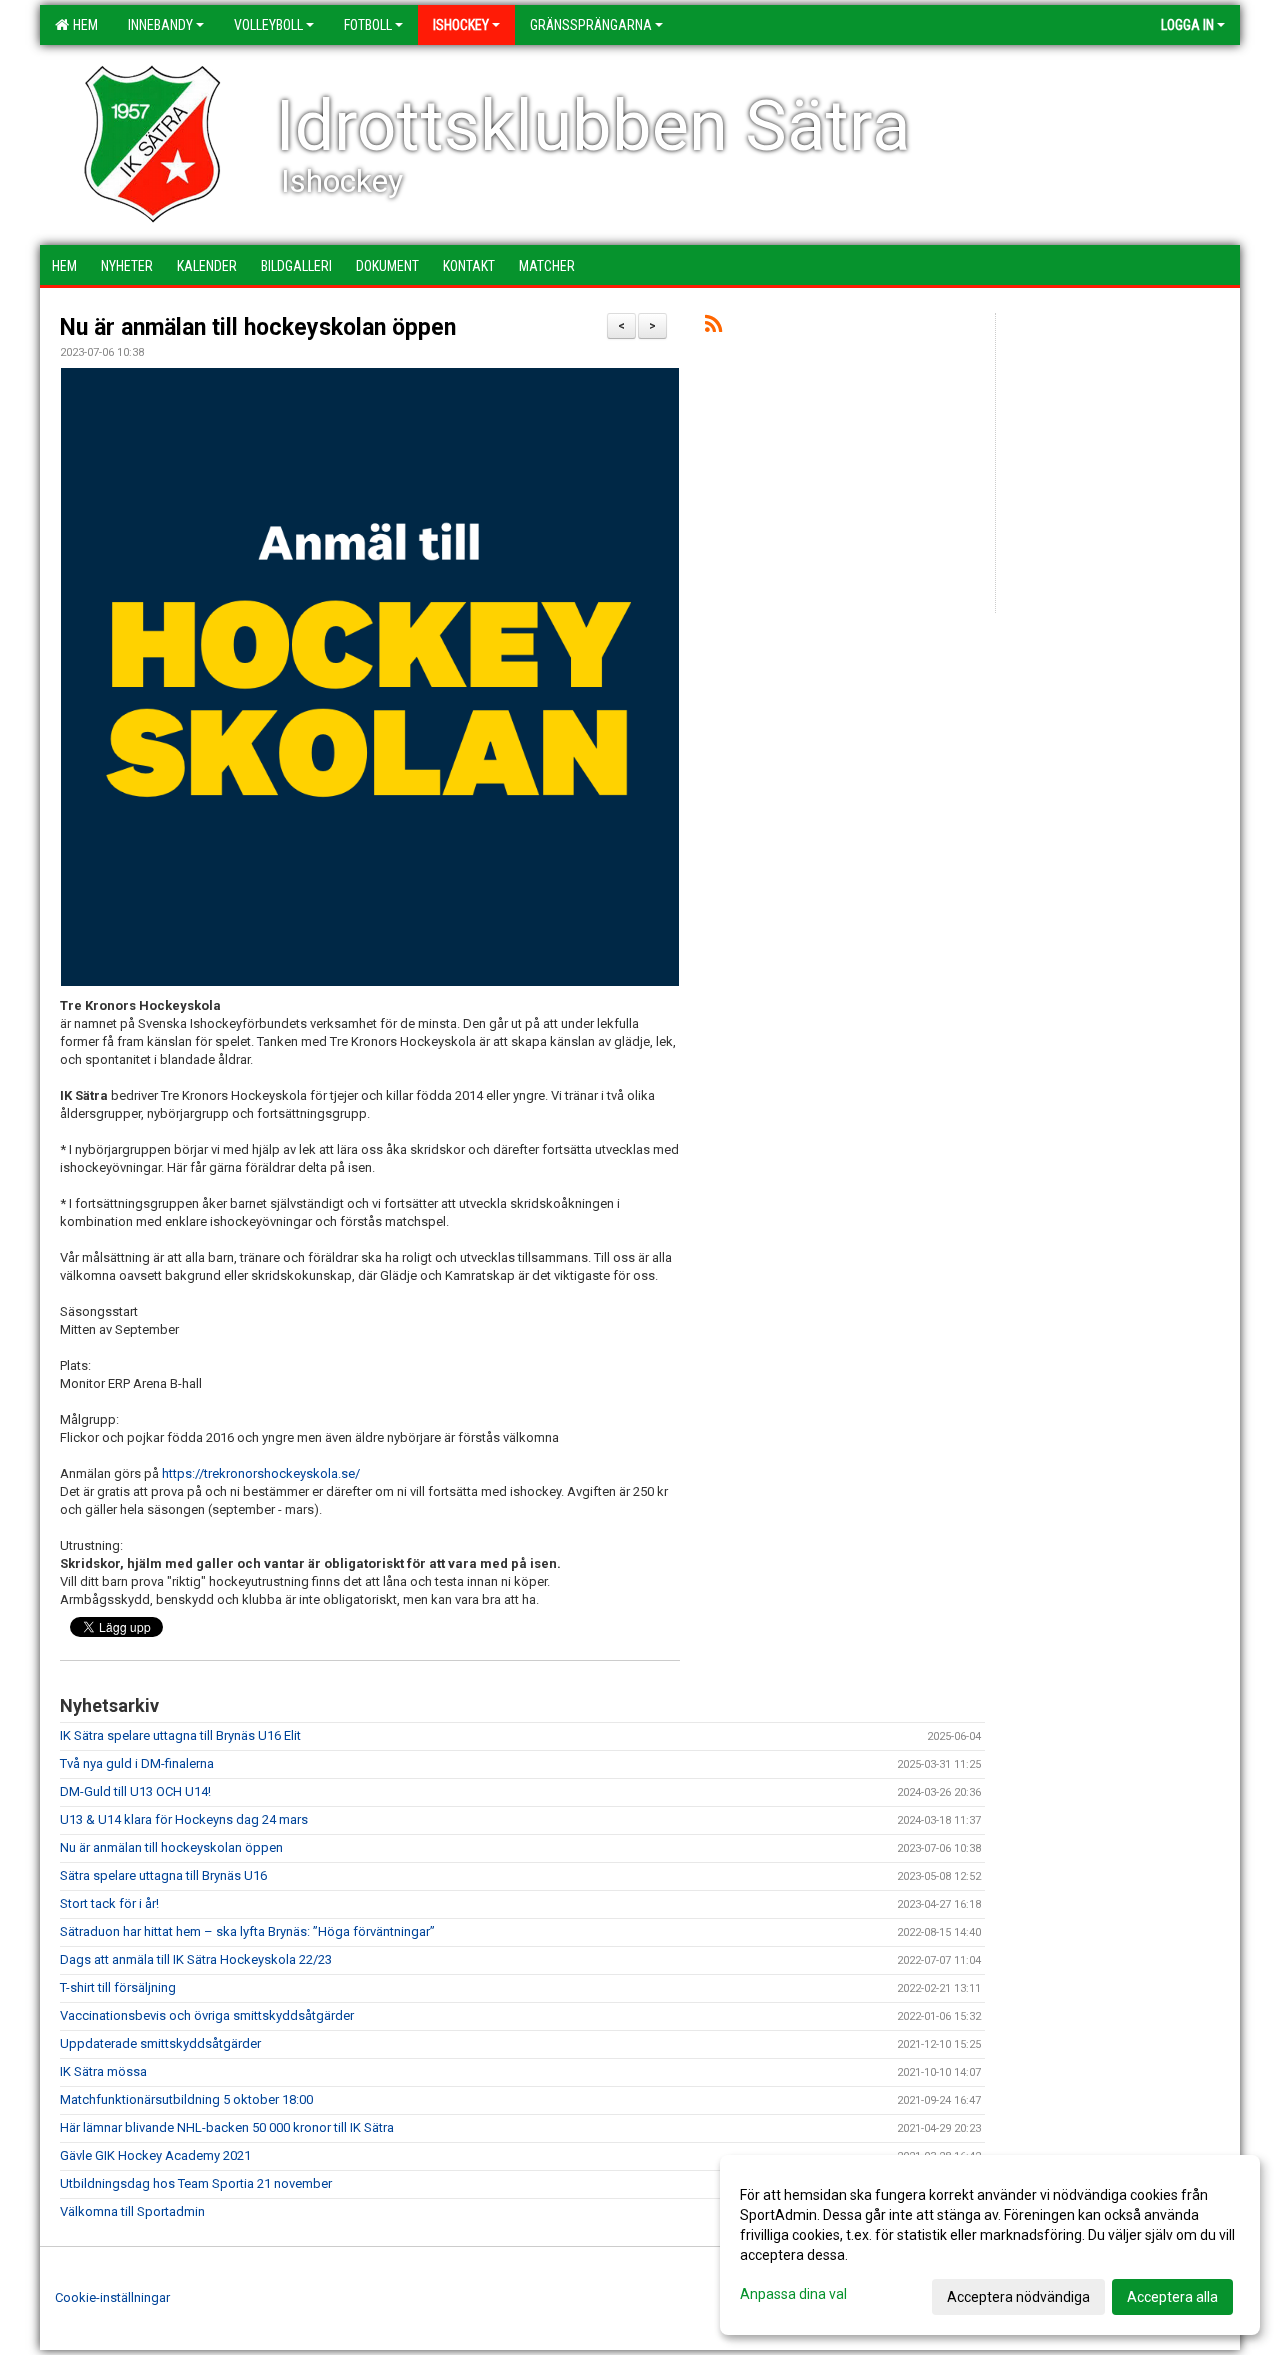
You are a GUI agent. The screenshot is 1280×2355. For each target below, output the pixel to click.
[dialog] (990, 2245)
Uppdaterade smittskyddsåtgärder (160, 2043)
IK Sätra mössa (103, 2071)
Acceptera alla (1172, 2297)
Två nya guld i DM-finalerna (137, 1763)
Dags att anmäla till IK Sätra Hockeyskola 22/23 (196, 1959)
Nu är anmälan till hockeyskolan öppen (258, 327)
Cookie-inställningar (112, 2297)
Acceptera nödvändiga (1018, 2297)
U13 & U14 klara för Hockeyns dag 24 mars (184, 1819)
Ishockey (461, 25)
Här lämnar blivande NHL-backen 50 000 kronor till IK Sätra (227, 2127)
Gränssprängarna (591, 25)
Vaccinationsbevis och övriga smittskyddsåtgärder (207, 2015)
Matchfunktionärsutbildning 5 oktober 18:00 (186, 2099)
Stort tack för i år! (109, 1903)
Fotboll (368, 25)
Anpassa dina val (793, 2294)
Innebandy (160, 25)
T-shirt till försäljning (118, 1987)
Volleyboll (268, 25)
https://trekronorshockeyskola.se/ (261, 1473)
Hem (82, 25)
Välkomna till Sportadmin (132, 2211)
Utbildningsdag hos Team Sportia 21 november (196, 2183)
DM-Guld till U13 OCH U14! (135, 1791)
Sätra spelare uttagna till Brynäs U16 (163, 1875)
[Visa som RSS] (713, 327)
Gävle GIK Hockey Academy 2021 (155, 2155)
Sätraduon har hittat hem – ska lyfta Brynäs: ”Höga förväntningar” (247, 1931)
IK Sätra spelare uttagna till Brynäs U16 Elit (180, 1735)
